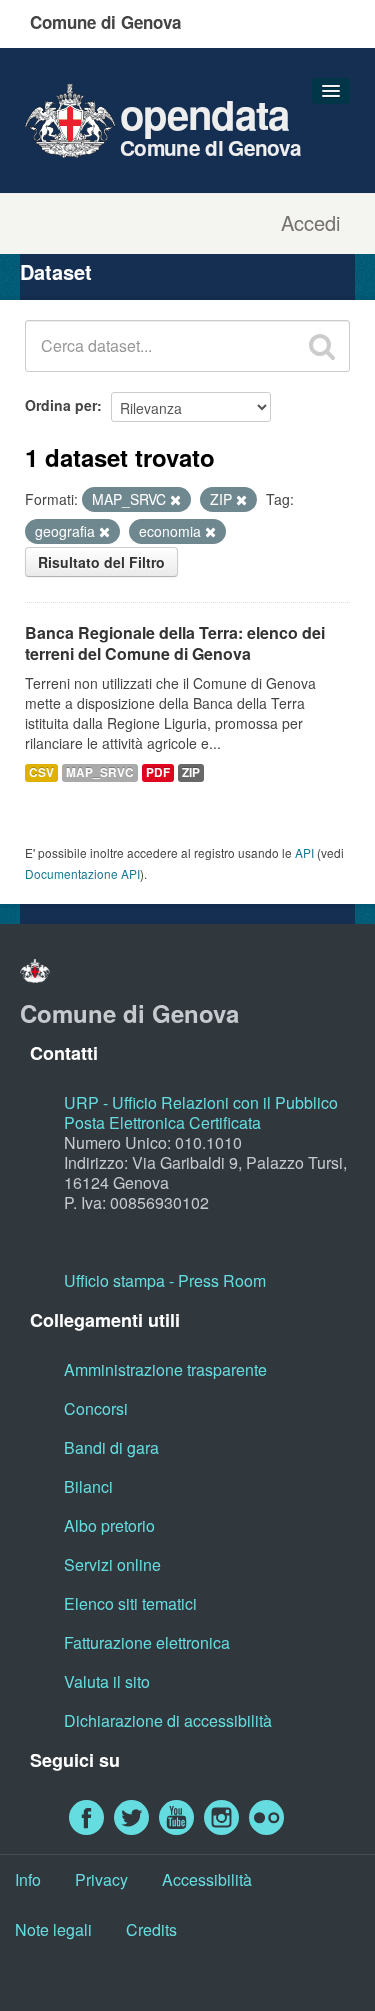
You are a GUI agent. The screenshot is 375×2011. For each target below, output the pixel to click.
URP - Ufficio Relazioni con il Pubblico (201, 1102)
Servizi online (112, 1564)
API (304, 852)
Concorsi (96, 1408)
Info (28, 1879)
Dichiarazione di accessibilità (168, 1720)
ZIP (191, 772)
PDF (158, 772)
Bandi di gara (111, 1447)
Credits (151, 1929)
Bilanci (88, 1486)
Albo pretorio (109, 1525)
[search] (322, 346)
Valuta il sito (107, 1681)
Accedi (310, 223)
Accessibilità (207, 1879)
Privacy (101, 1879)
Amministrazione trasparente (165, 1369)
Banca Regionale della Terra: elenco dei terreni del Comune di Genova (175, 643)
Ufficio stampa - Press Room (165, 1280)
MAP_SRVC (100, 772)
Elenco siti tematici (130, 1603)
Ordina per (61, 405)
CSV (41, 772)
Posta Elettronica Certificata (162, 1122)
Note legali (53, 1929)
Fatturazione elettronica (147, 1642)
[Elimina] (175, 500)
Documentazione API (82, 873)
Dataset (56, 271)
